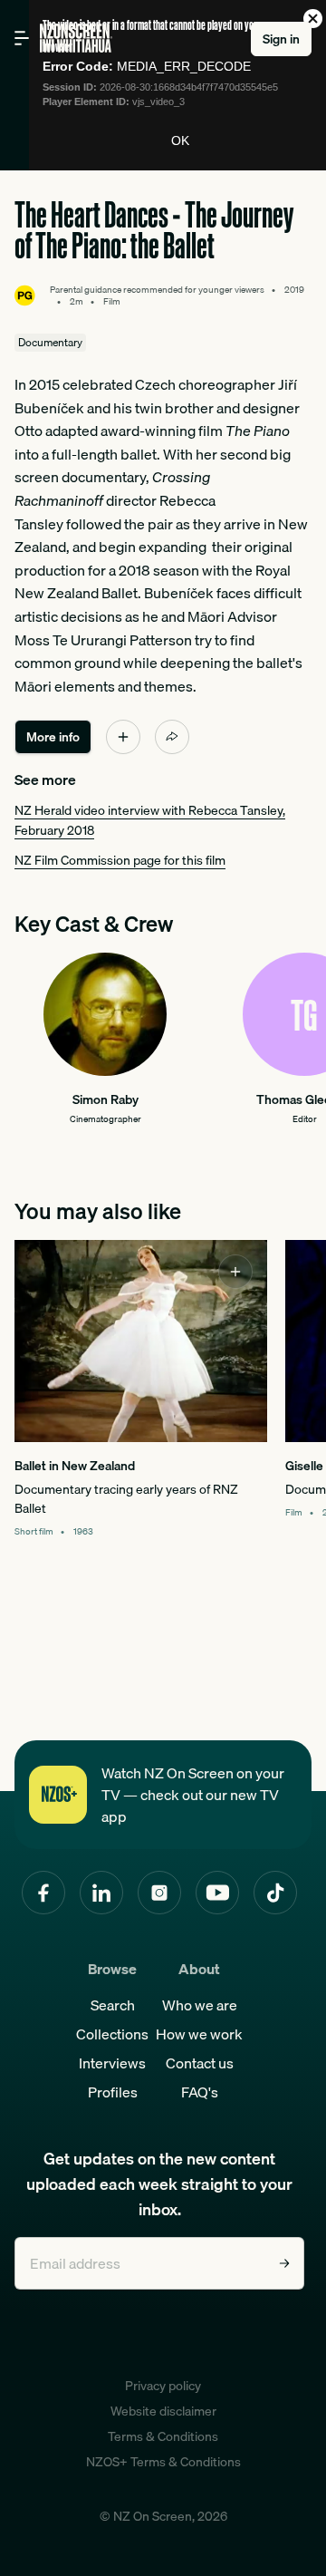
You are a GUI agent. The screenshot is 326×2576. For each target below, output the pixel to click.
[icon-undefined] (123, 737)
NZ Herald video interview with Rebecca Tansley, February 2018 (150, 820)
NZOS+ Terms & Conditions (163, 2462)
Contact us (200, 2063)
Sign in (281, 39)
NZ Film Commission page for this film (120, 860)
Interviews (112, 2063)
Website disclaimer (163, 2411)
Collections (112, 2034)
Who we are (200, 2005)
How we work (199, 2034)
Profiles (113, 2092)
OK (180, 140)
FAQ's (200, 2092)
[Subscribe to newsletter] (284, 2263)
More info (53, 737)
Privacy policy (163, 2386)
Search (113, 2005)
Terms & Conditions (163, 2436)
